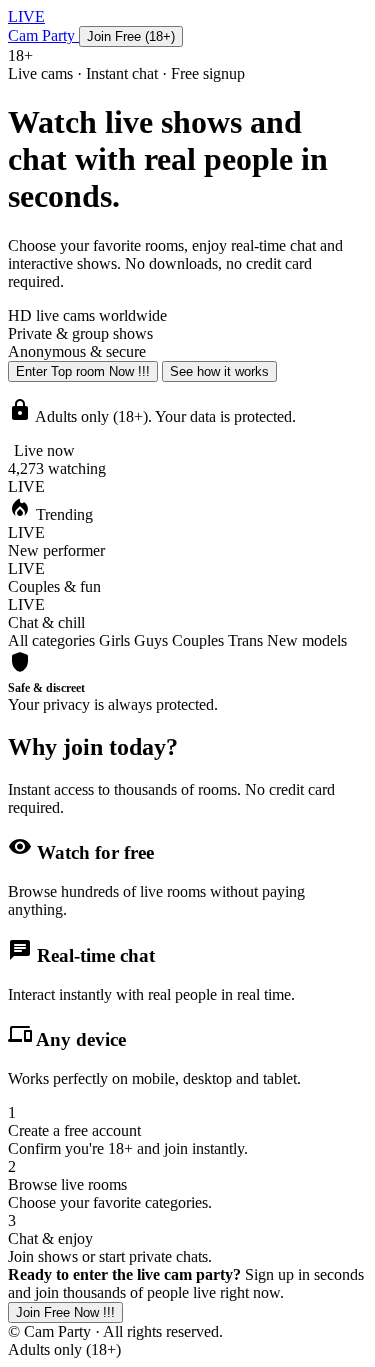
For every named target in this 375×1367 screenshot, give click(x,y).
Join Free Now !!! (65, 1312)
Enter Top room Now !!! (83, 371)
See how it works (219, 371)
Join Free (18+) (131, 36)
